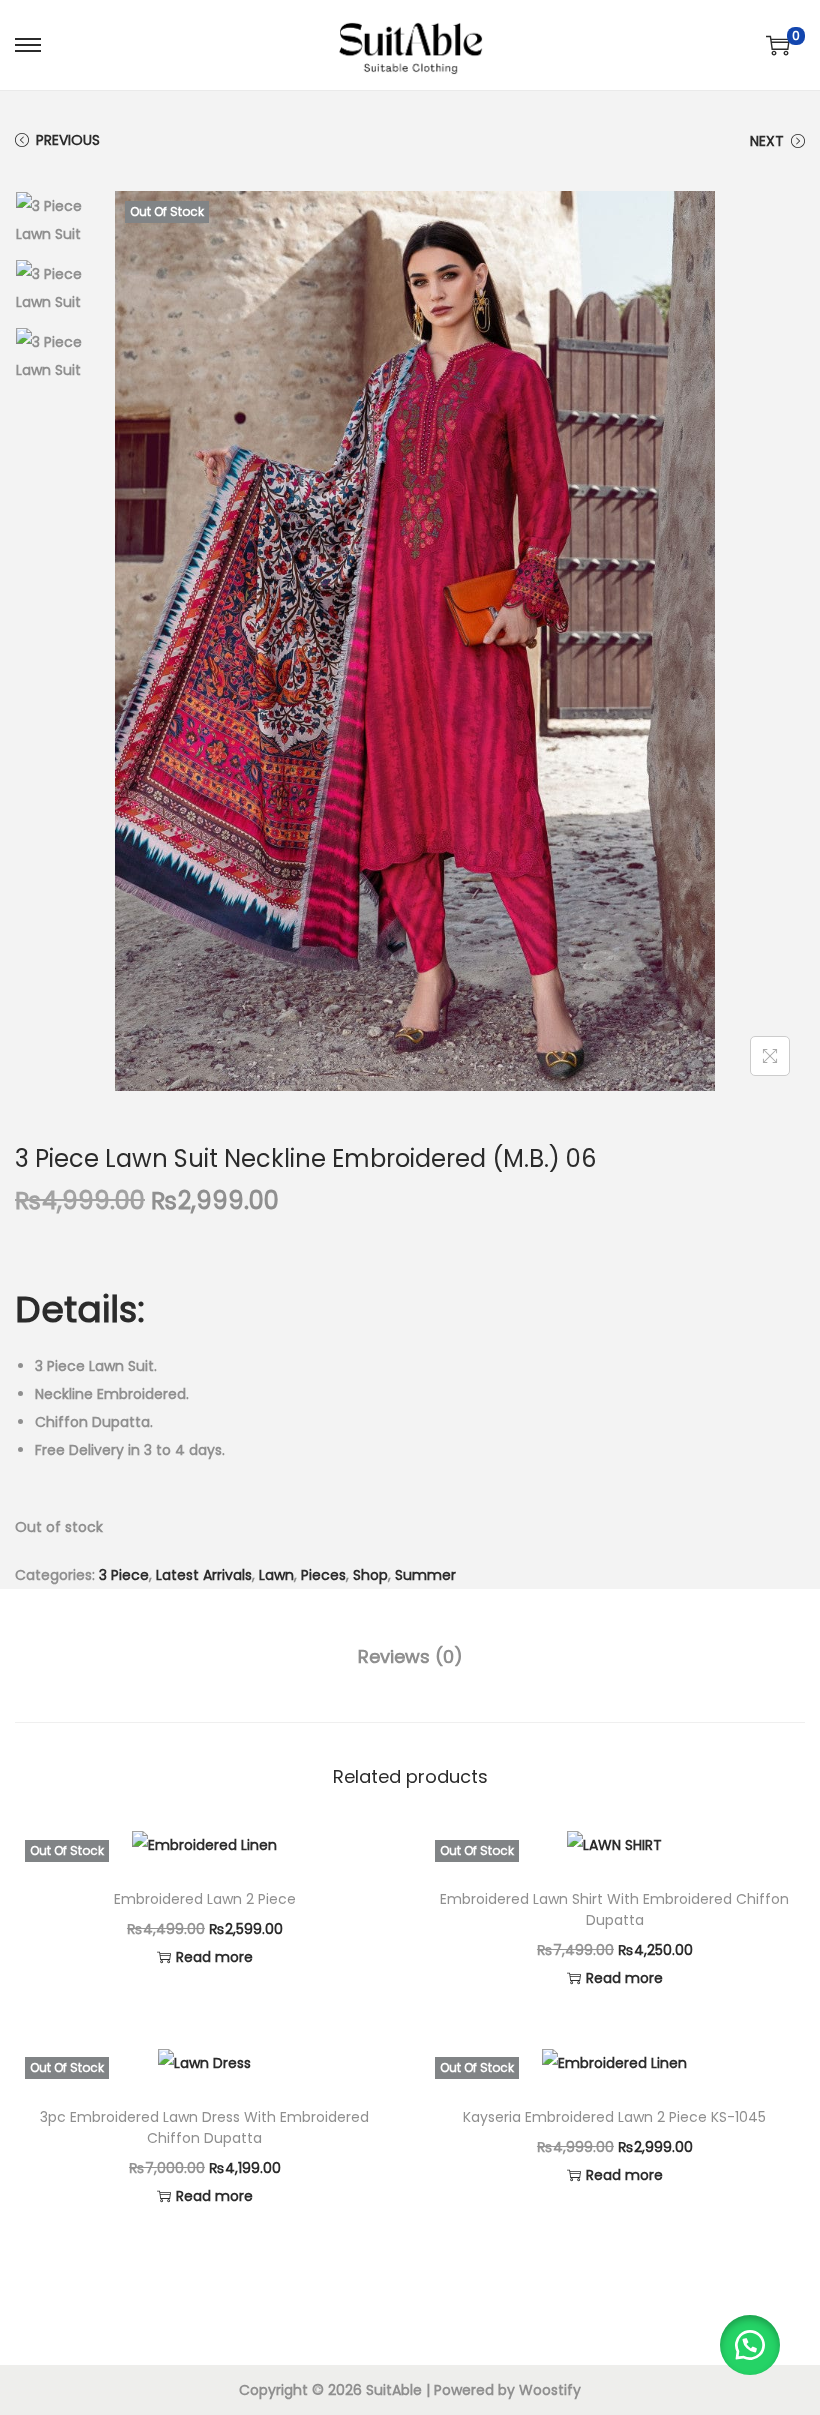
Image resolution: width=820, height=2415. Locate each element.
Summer (425, 1575)
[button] (750, 2345)
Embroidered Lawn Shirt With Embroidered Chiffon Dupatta (614, 1909)
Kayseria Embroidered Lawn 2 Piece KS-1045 (614, 2117)
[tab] (410, 1657)
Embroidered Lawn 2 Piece (205, 1899)
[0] (778, 45)
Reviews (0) (410, 1656)
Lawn (276, 1575)
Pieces (323, 1575)
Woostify (550, 2390)
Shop (370, 1575)
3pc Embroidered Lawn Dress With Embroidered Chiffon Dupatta (204, 2127)
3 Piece (124, 1575)
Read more (214, 1957)
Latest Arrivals (204, 1575)
